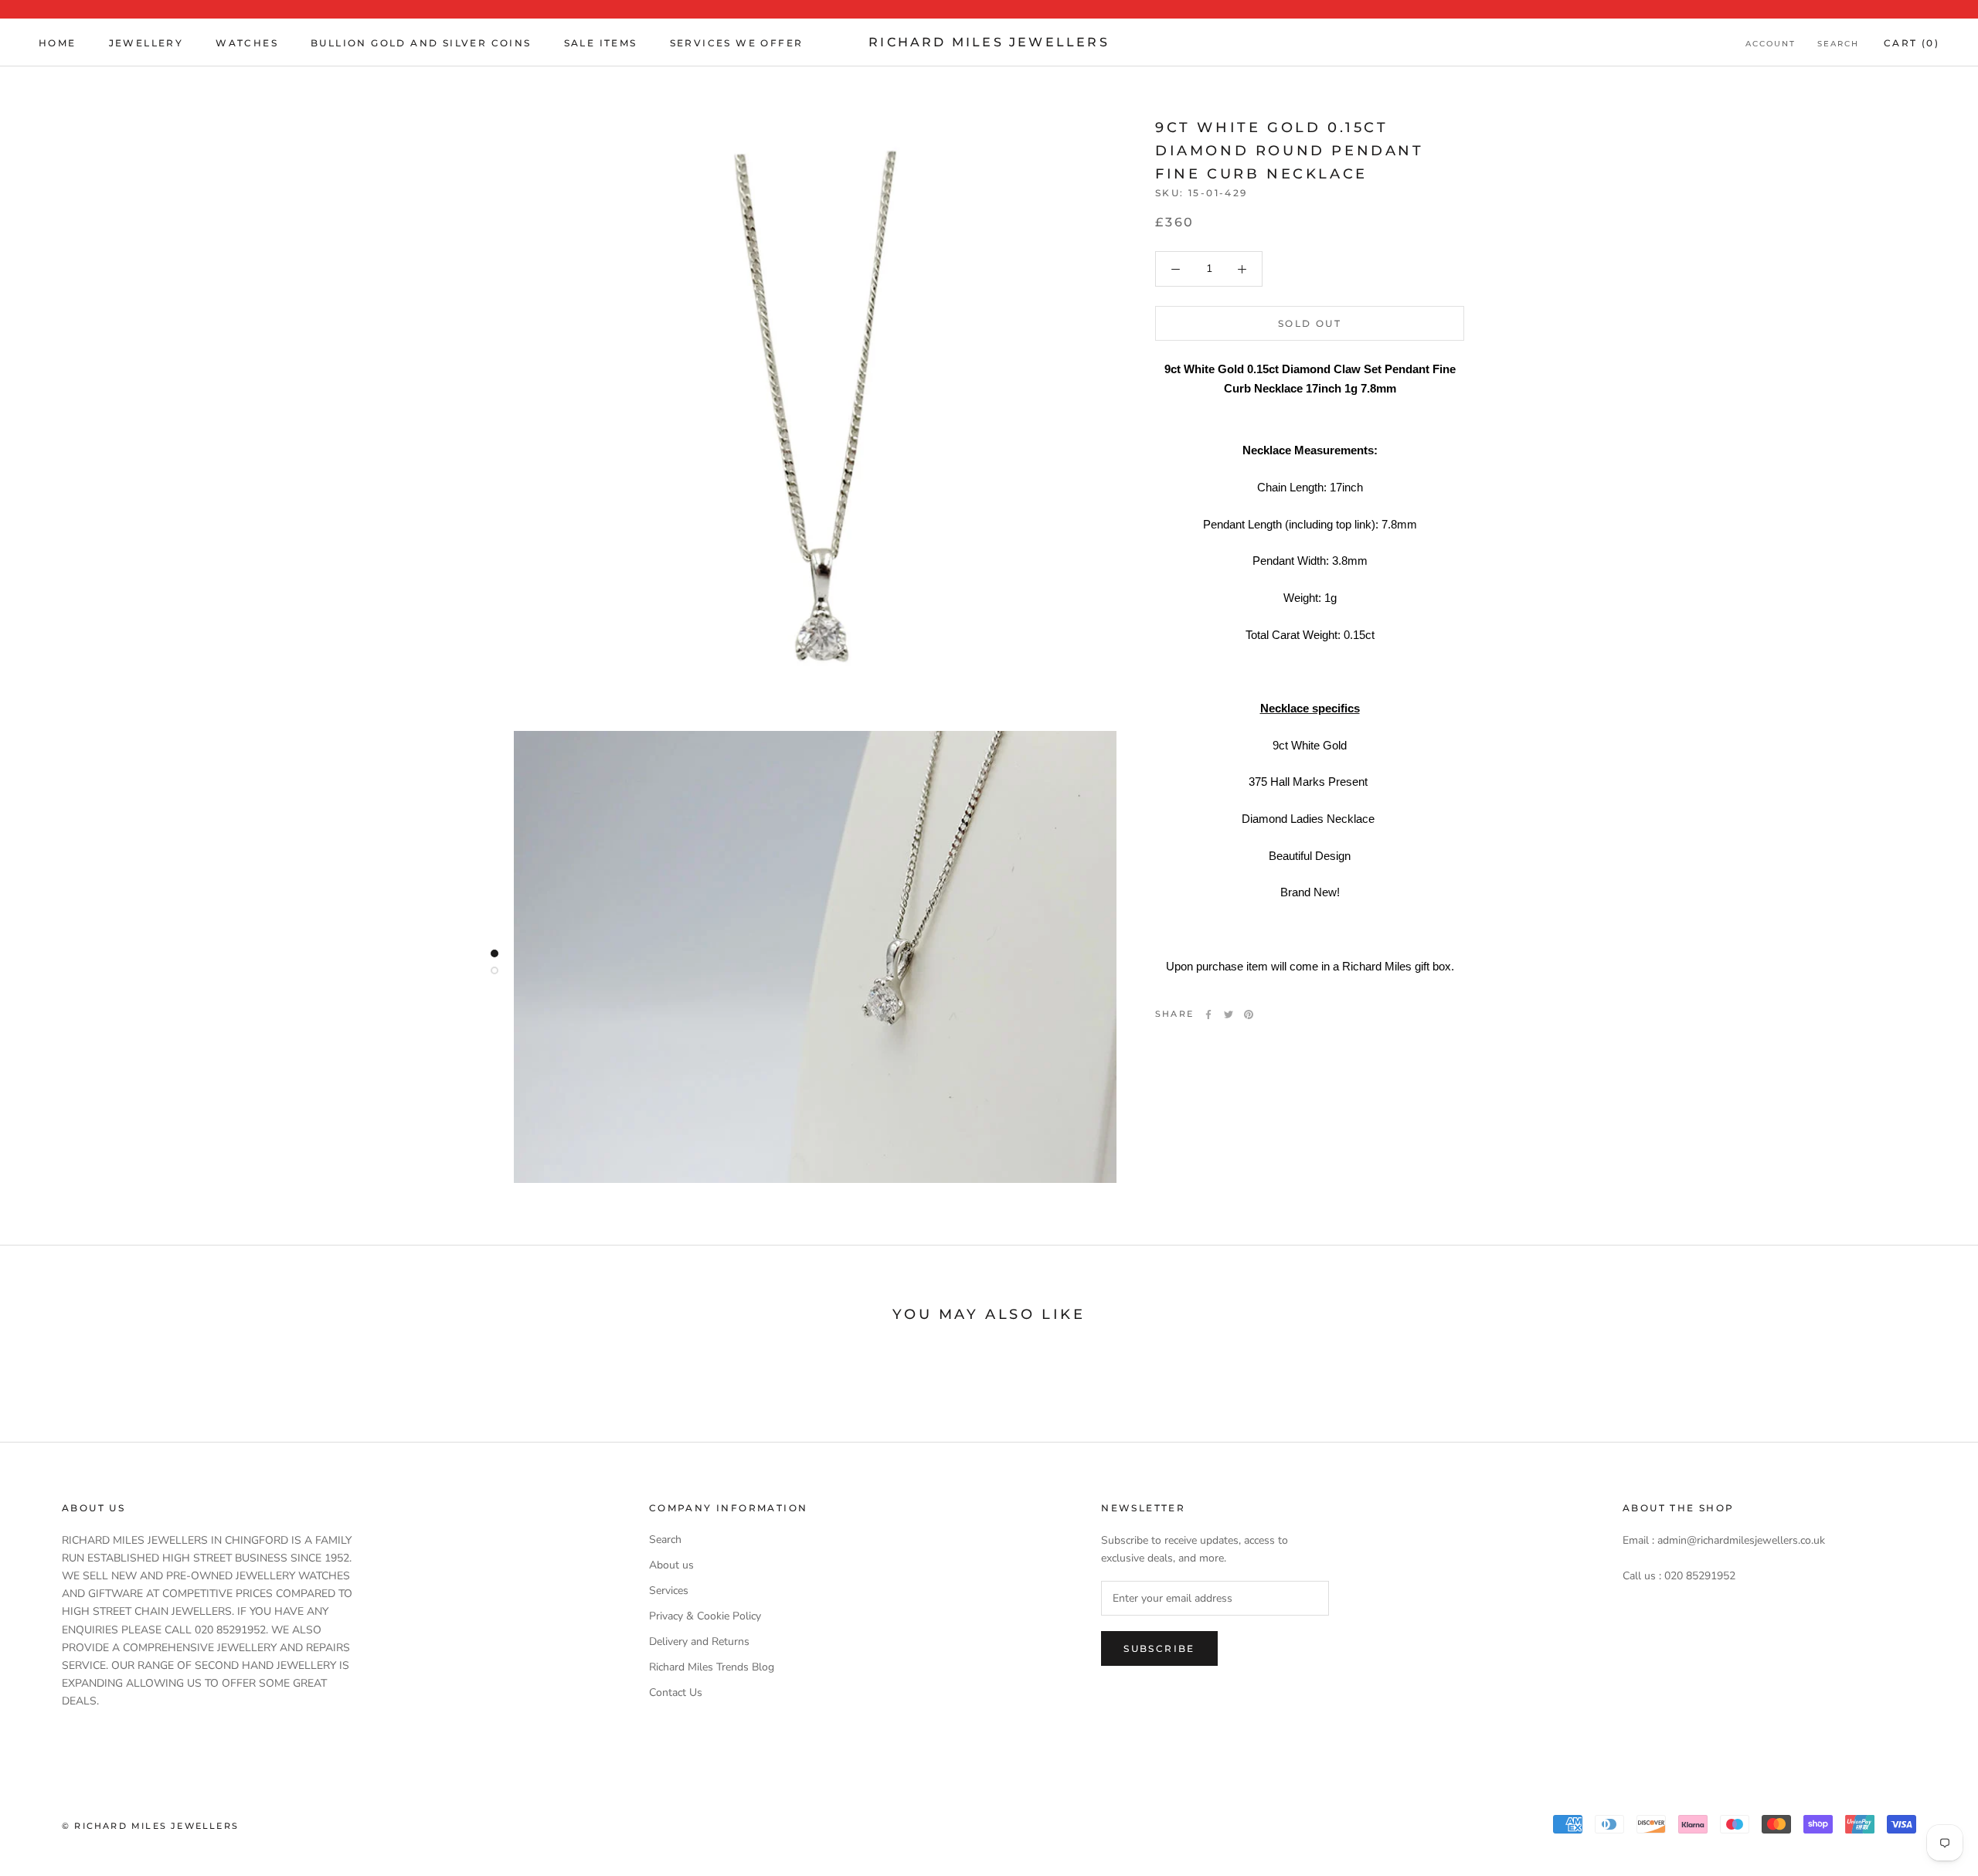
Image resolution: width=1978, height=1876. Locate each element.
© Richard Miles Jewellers (150, 1826)
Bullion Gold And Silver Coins (421, 43)
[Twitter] (1229, 1014)
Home (58, 43)
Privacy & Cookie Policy (705, 1616)
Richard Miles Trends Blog (712, 1667)
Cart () (1912, 43)
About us (671, 1565)
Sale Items (601, 43)
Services (669, 1591)
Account (1771, 44)
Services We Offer (737, 43)
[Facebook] (1208, 1014)
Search (1838, 44)
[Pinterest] (1249, 1014)
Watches (247, 43)
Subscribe (1159, 1648)
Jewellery (146, 43)
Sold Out (1310, 323)
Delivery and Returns (699, 1641)
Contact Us (676, 1692)
